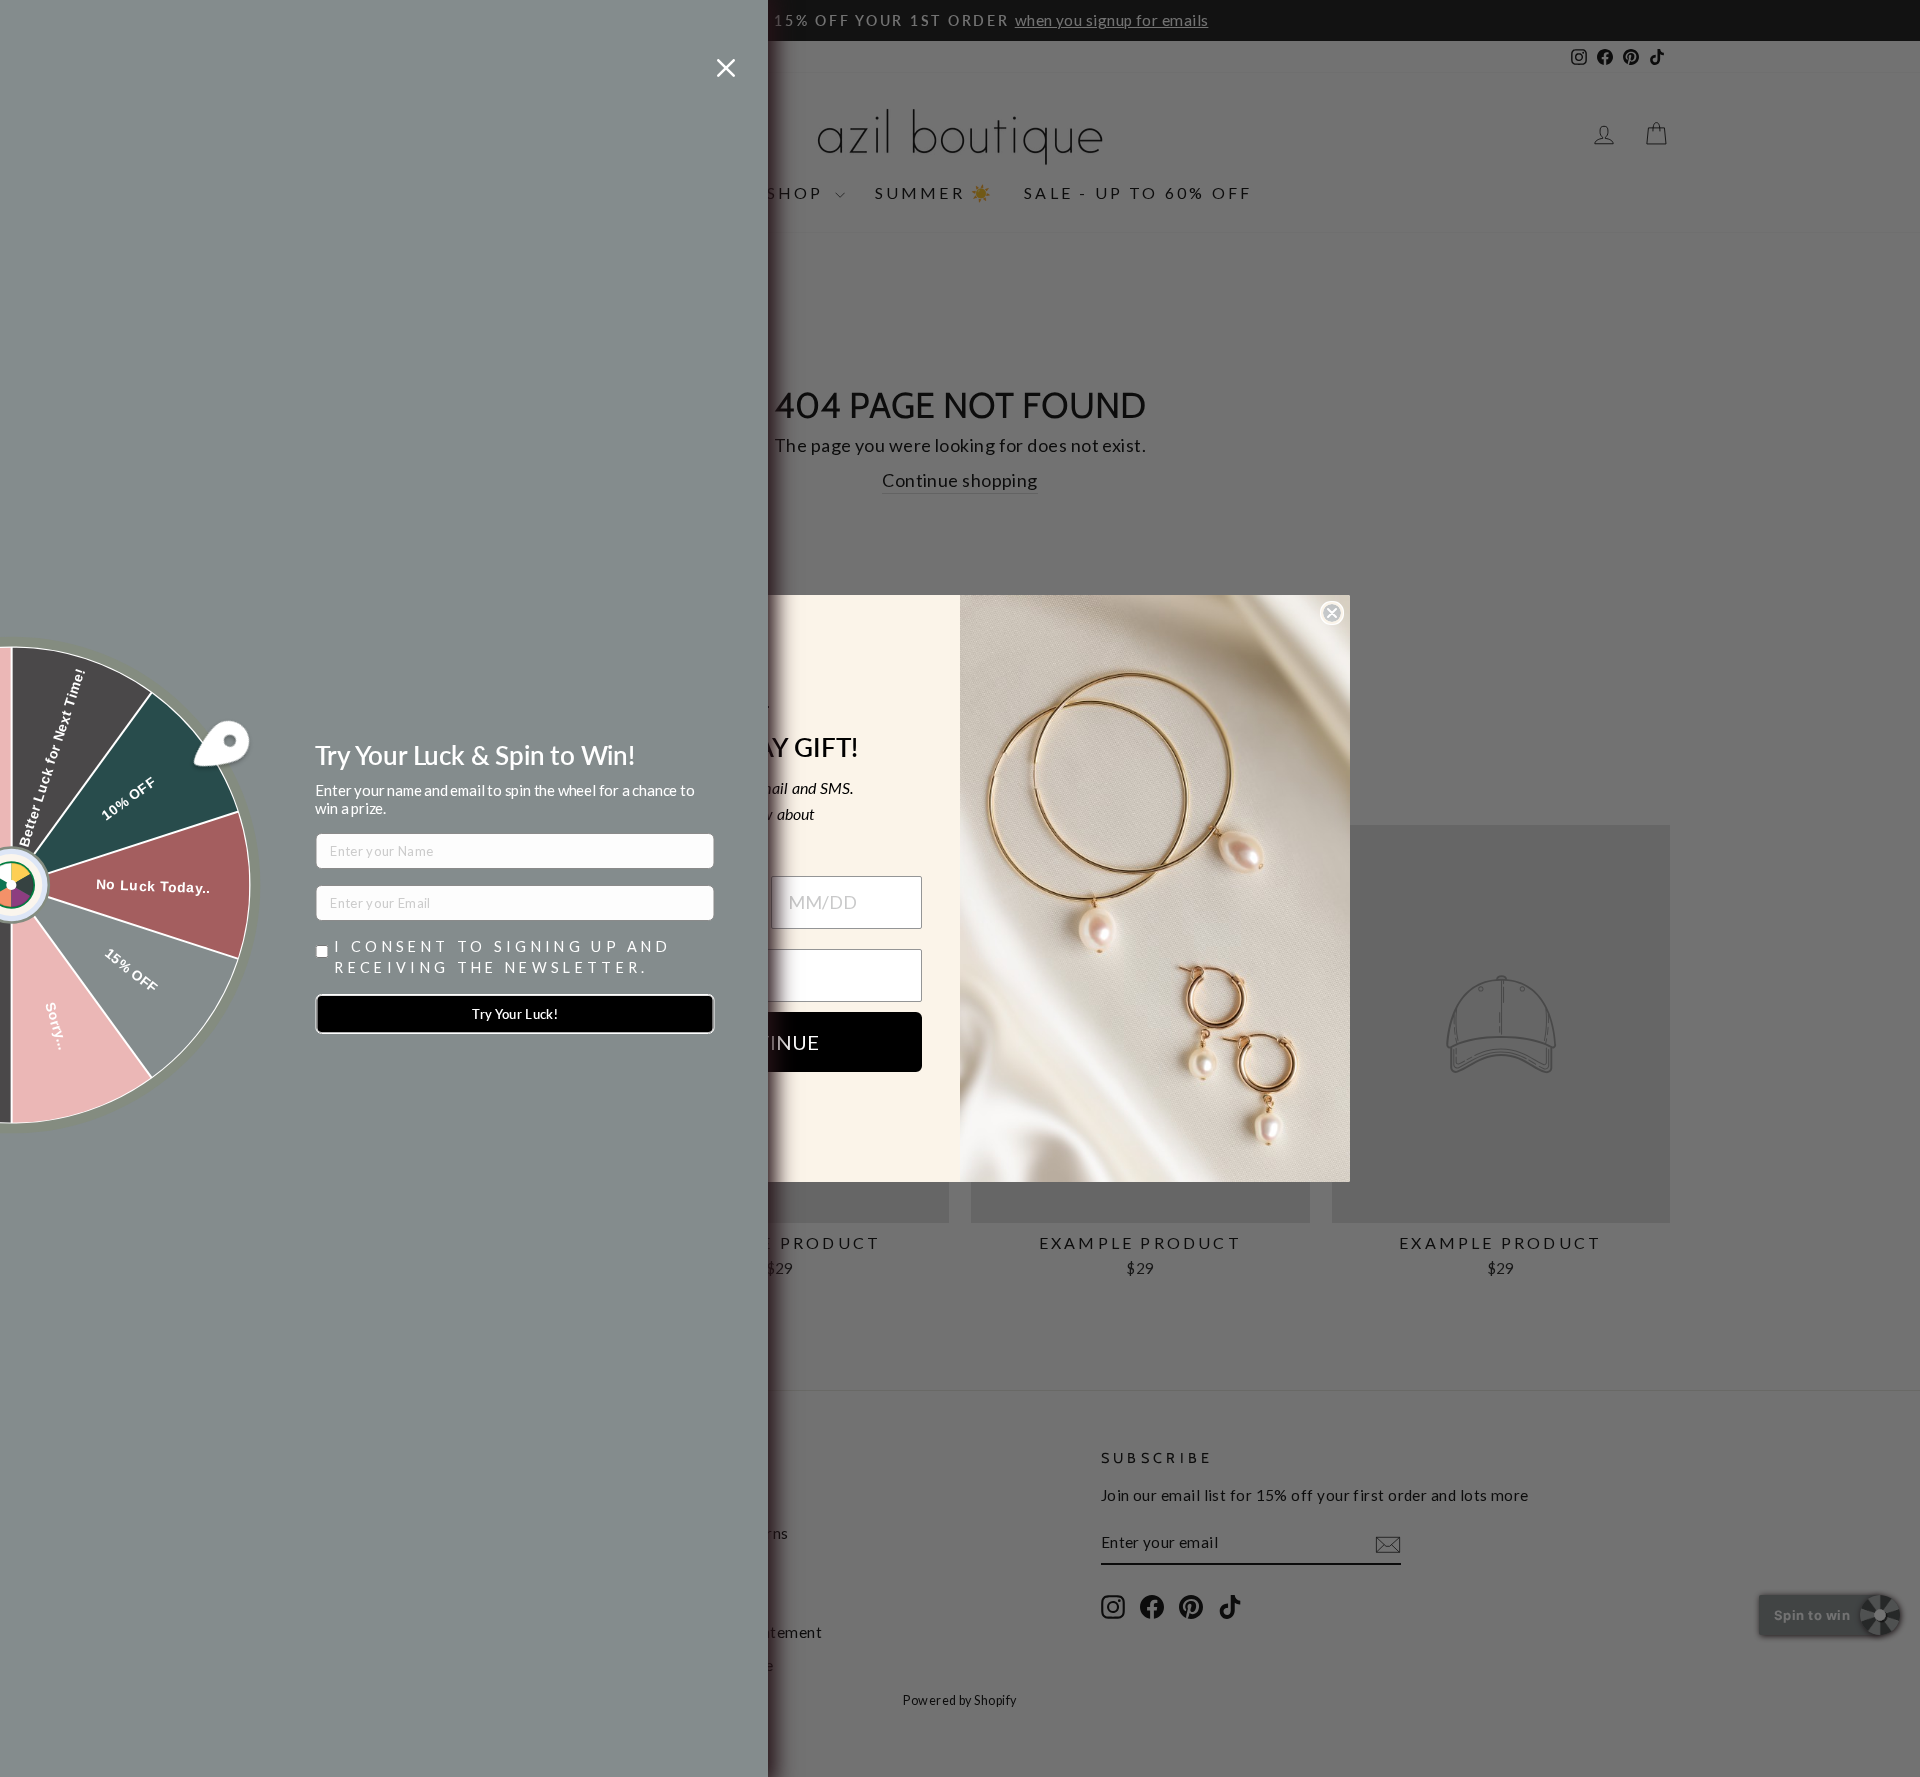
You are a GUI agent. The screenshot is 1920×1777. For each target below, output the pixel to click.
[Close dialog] (1332, 613)
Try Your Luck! (515, 1014)
